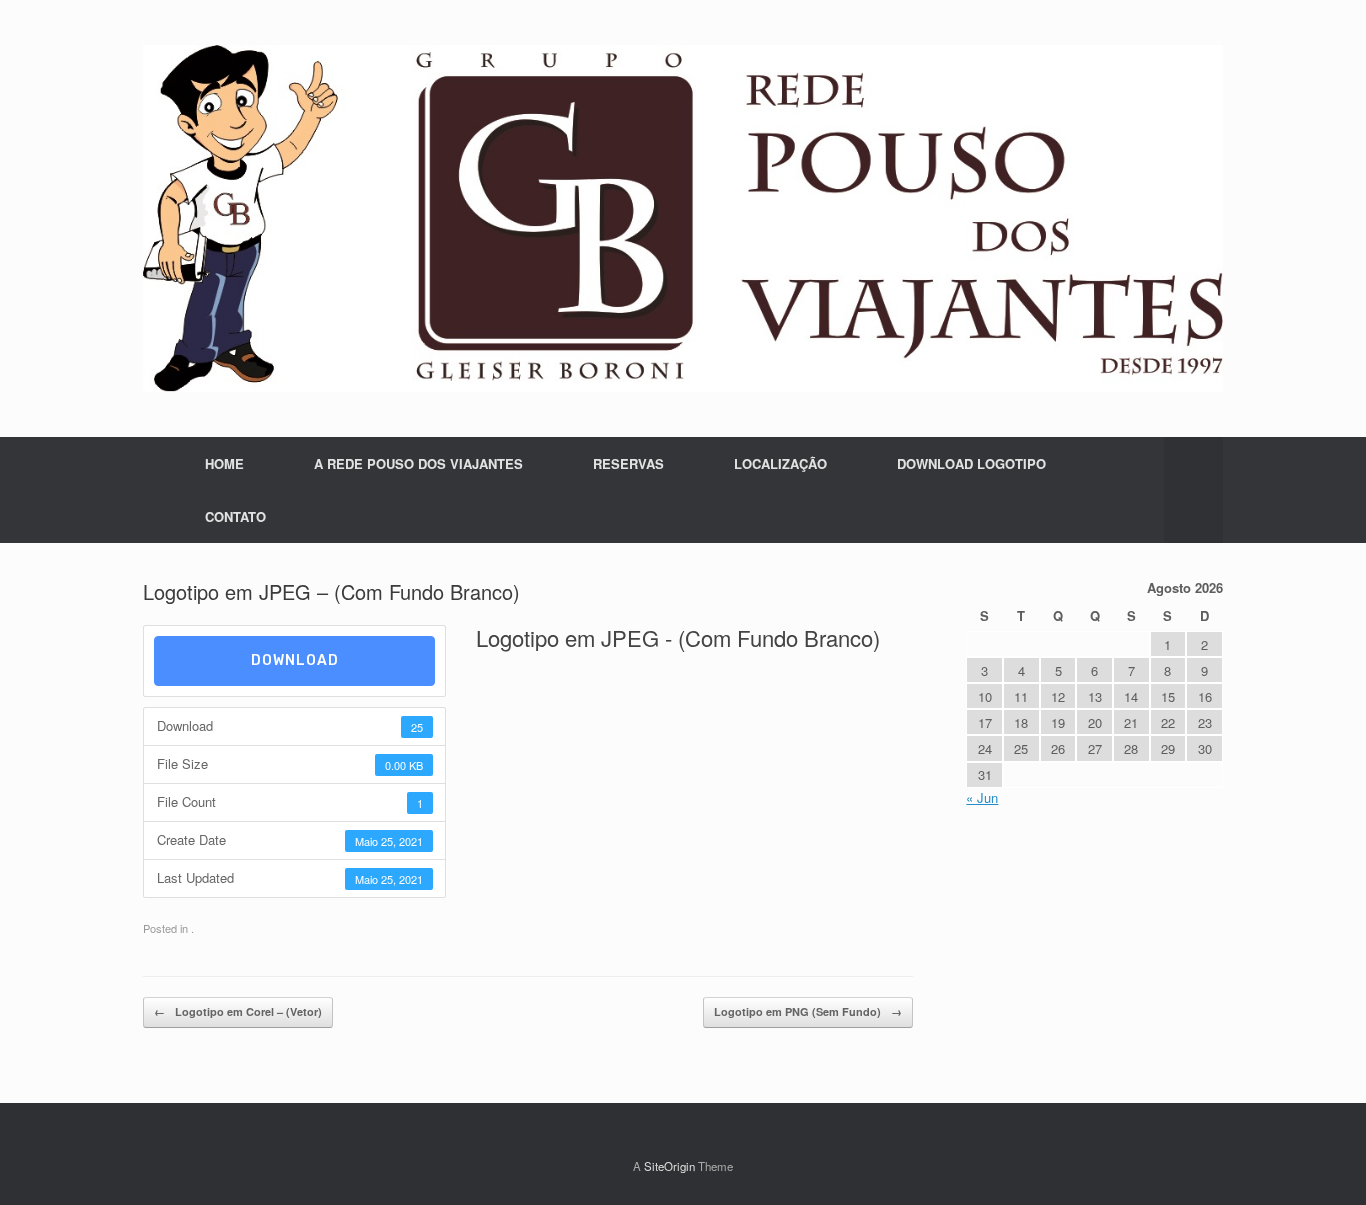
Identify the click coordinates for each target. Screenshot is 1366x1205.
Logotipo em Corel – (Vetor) (238, 1011)
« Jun (982, 797)
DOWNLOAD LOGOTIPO (971, 463)
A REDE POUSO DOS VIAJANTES (418, 463)
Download (295, 660)
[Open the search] (1193, 490)
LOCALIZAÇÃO (780, 463)
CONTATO (235, 516)
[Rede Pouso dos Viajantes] (683, 218)
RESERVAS (628, 463)
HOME (224, 463)
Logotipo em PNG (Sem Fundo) (808, 1011)
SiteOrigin (669, 1166)
